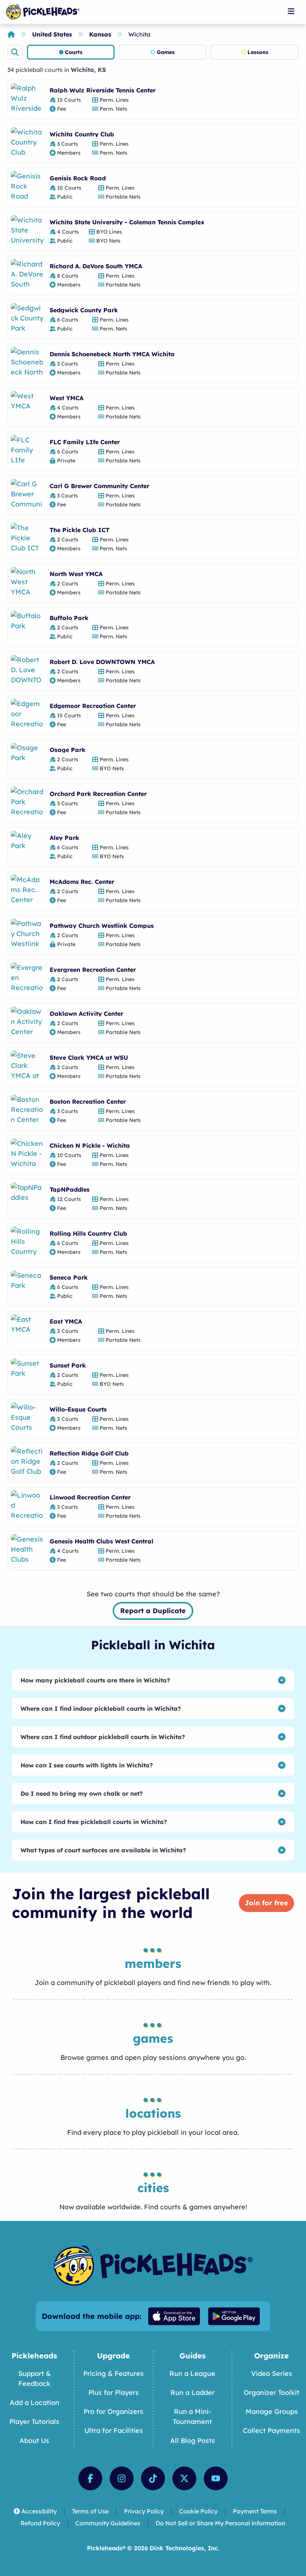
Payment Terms (255, 2511)
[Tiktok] (153, 2478)
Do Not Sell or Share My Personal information (221, 2523)
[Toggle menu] (291, 11)
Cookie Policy (198, 2511)
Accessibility (39, 2511)
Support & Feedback (35, 2379)
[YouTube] (216, 2478)
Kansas (100, 34)
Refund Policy (40, 2523)
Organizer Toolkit (271, 2392)
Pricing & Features (113, 2373)
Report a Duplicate (153, 1611)
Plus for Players (114, 2392)
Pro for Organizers (113, 2411)
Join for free (266, 1903)
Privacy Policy (144, 2511)
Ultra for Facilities (114, 2430)
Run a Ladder (193, 2392)
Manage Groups (272, 2411)
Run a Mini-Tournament (192, 2417)
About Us (34, 2441)
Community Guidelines (108, 2523)
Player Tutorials (34, 2422)
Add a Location (35, 2403)
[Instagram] (122, 2478)
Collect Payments (271, 2430)
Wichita (139, 34)
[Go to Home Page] (43, 12)
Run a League (192, 2373)
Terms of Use (90, 2511)
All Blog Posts (193, 2441)
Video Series (272, 2373)
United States (52, 34)
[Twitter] (184, 2478)
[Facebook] (90, 2478)
